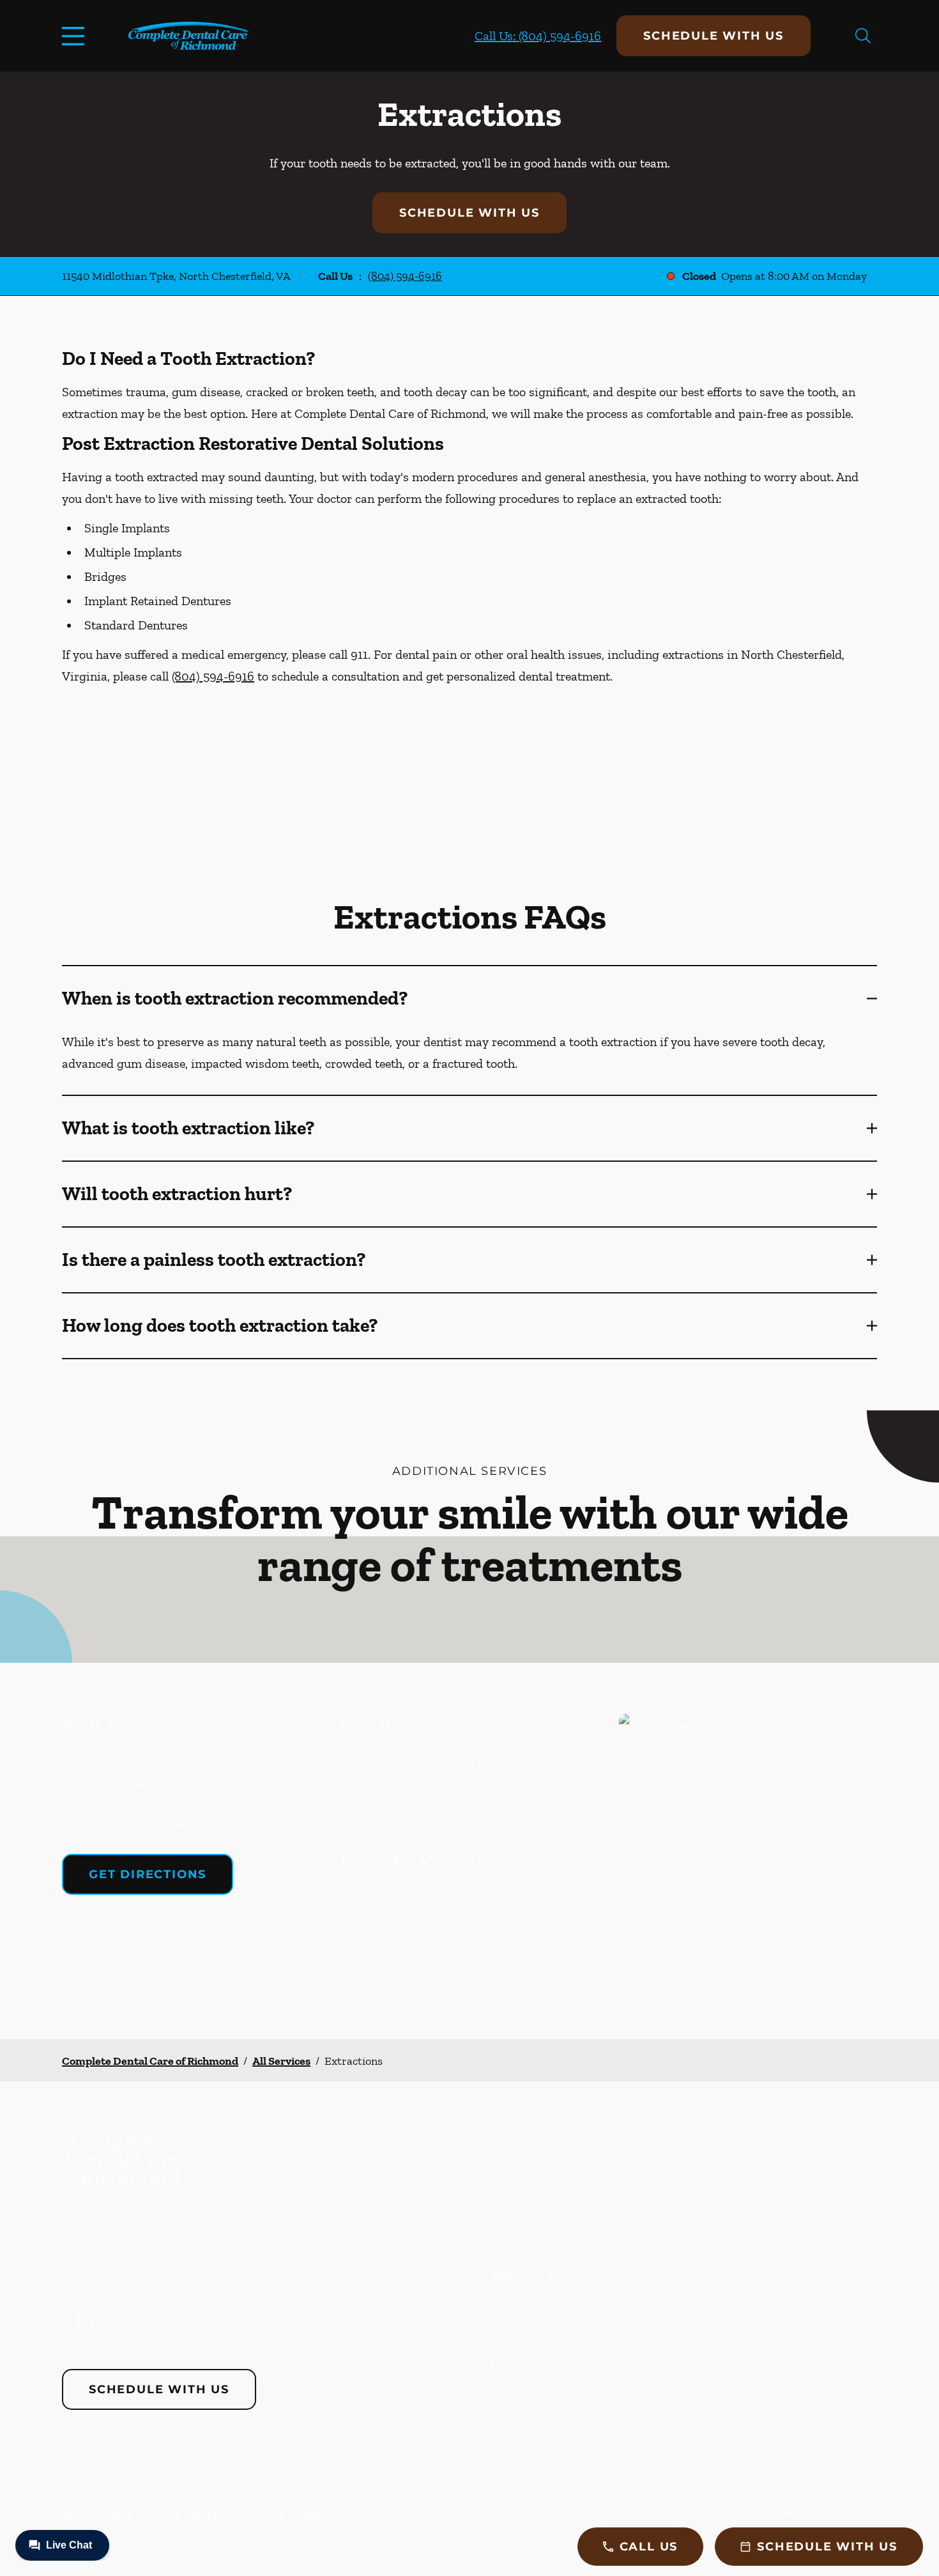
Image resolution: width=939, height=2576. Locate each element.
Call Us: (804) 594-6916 (538, 36)
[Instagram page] (130, 2321)
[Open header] (76, 36)
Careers (264, 2515)
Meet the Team (541, 2232)
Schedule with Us (714, 36)
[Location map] (748, 1851)
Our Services (533, 2187)
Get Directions (148, 1874)
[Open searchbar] (863, 36)
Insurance (523, 2364)
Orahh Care (318, 2515)
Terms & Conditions (188, 2515)
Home (510, 2143)
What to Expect (543, 2276)
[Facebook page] (78, 2321)
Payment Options (549, 2320)
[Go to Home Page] (188, 36)
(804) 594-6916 (405, 276)
